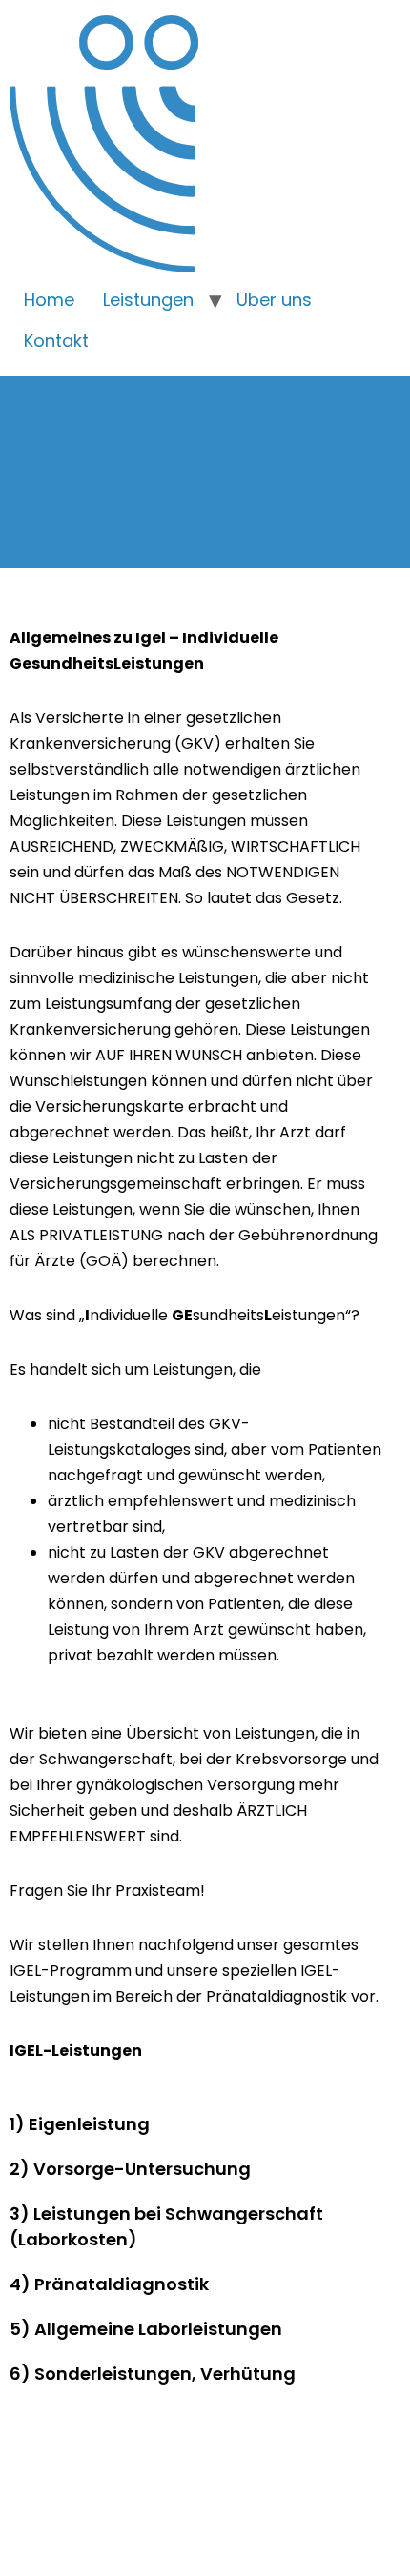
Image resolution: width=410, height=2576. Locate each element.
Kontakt (56, 341)
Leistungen (148, 300)
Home (49, 300)
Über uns (274, 300)
